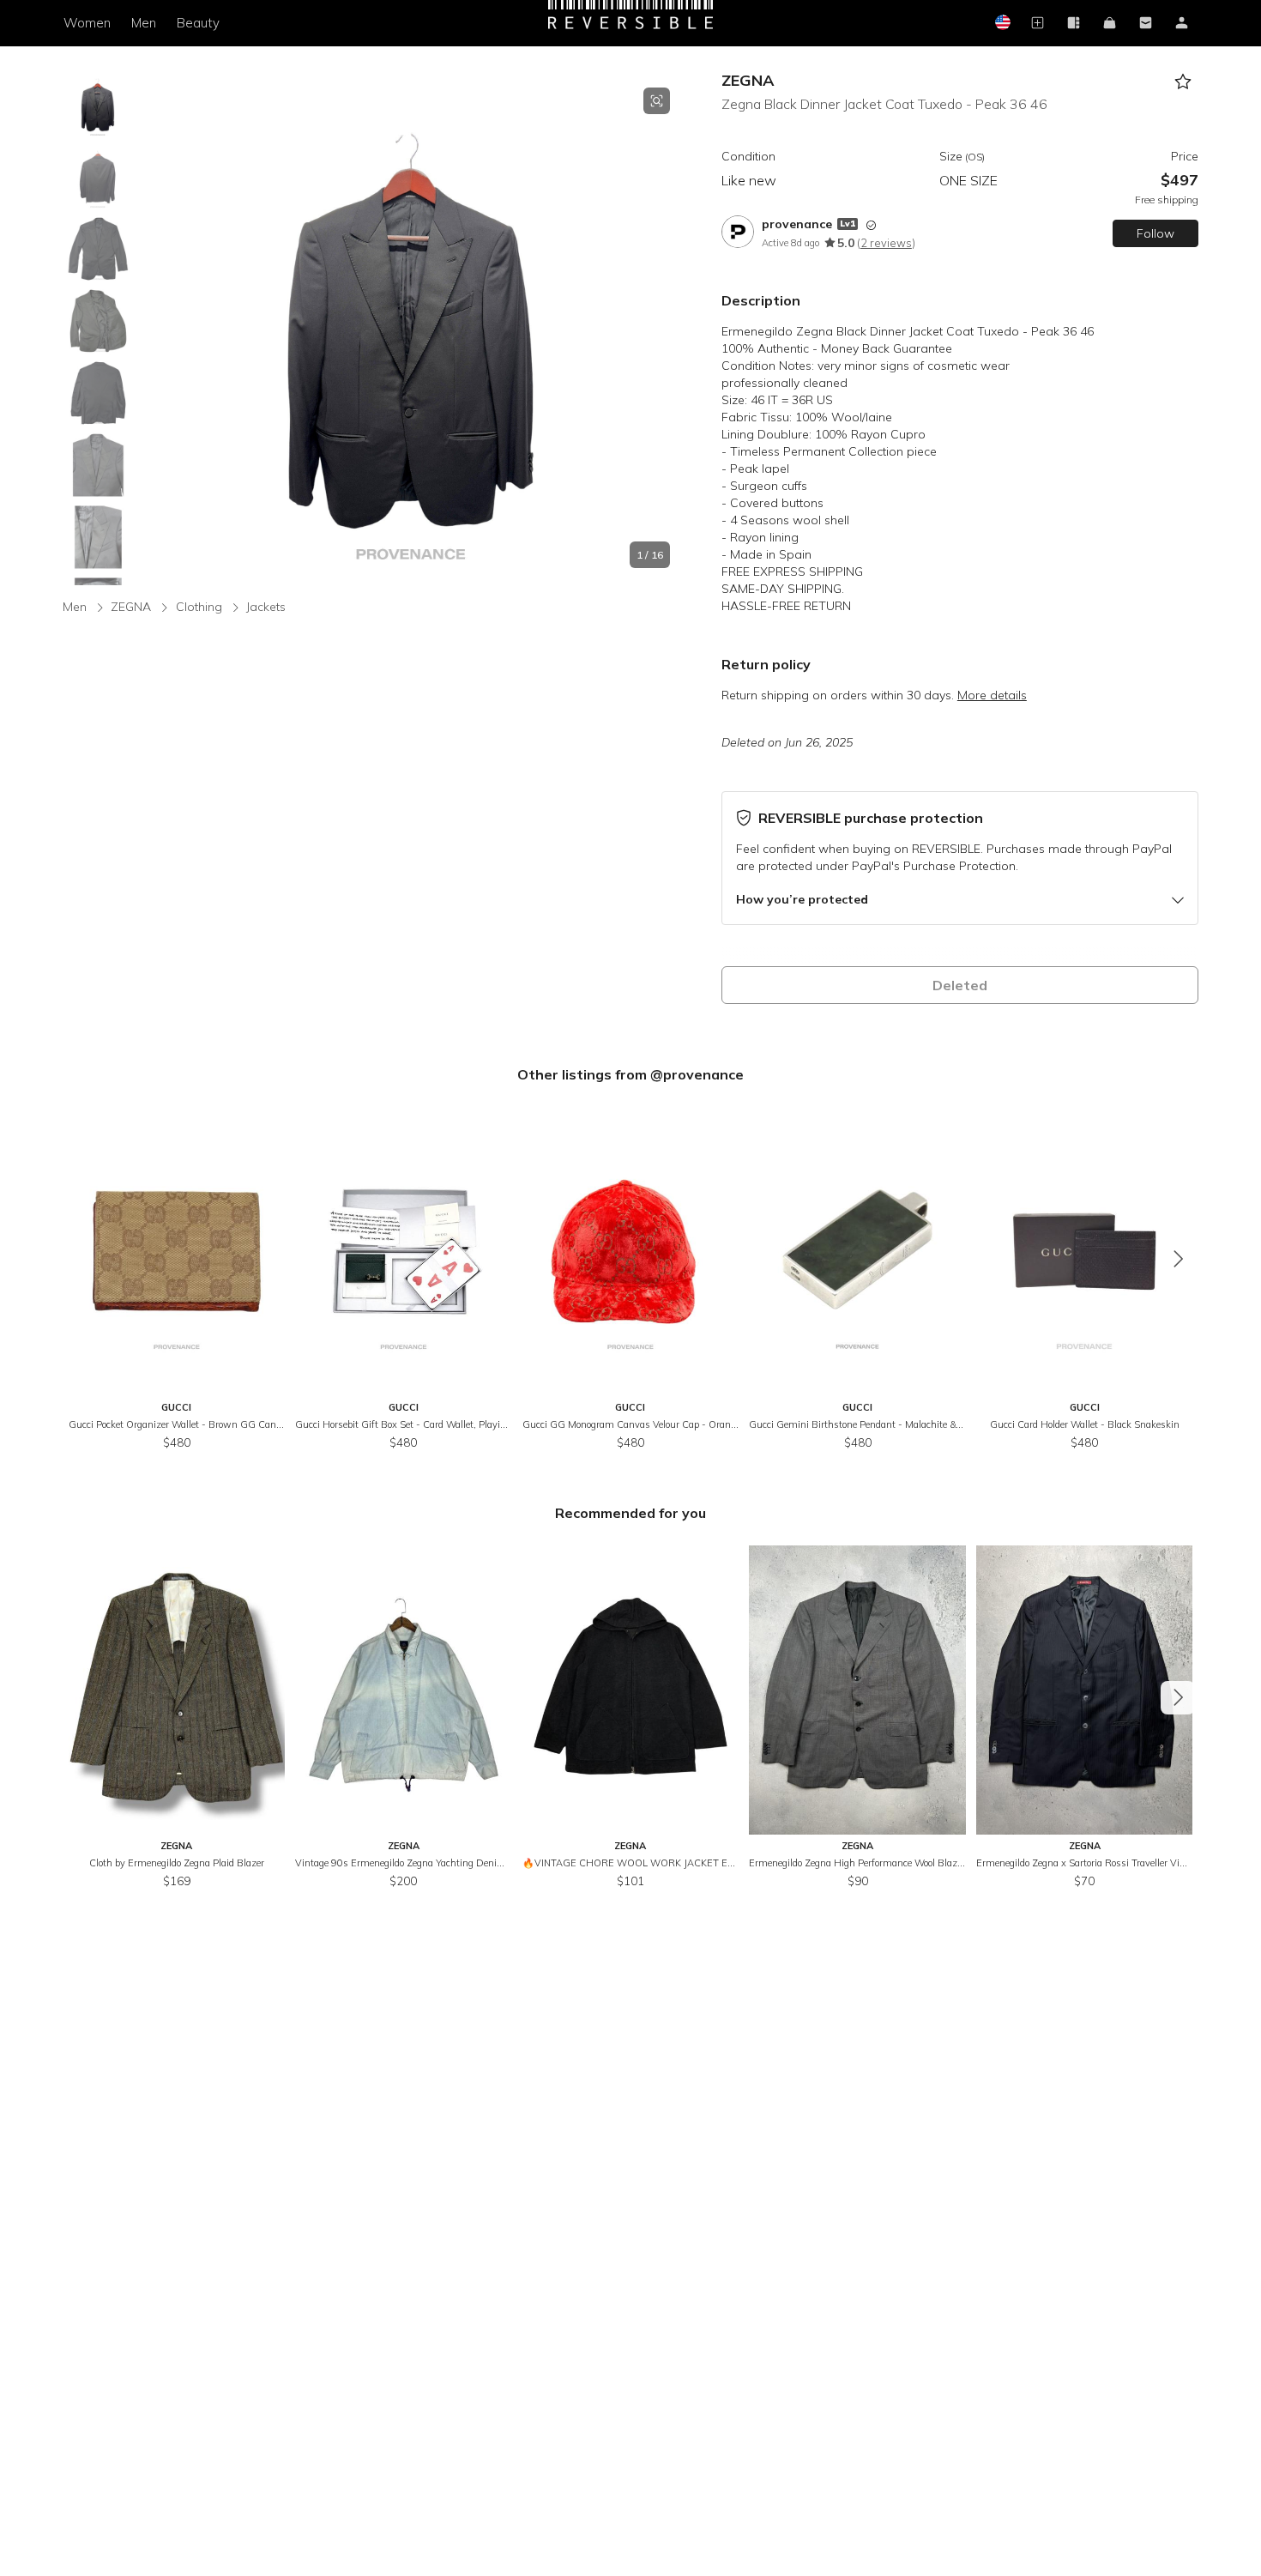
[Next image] (670, 328)
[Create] (1038, 24)
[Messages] (1146, 24)
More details (992, 695)
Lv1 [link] (848, 224)
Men (144, 23)
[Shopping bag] (1110, 24)
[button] (411, 328)
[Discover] (1074, 24)
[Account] (1182, 24)
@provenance (697, 1074)
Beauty (198, 23)
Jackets (266, 607)
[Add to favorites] (1183, 82)
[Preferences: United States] (1002, 24)
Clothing (199, 607)
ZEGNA (748, 80)
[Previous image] (153, 328)
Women (87, 23)
